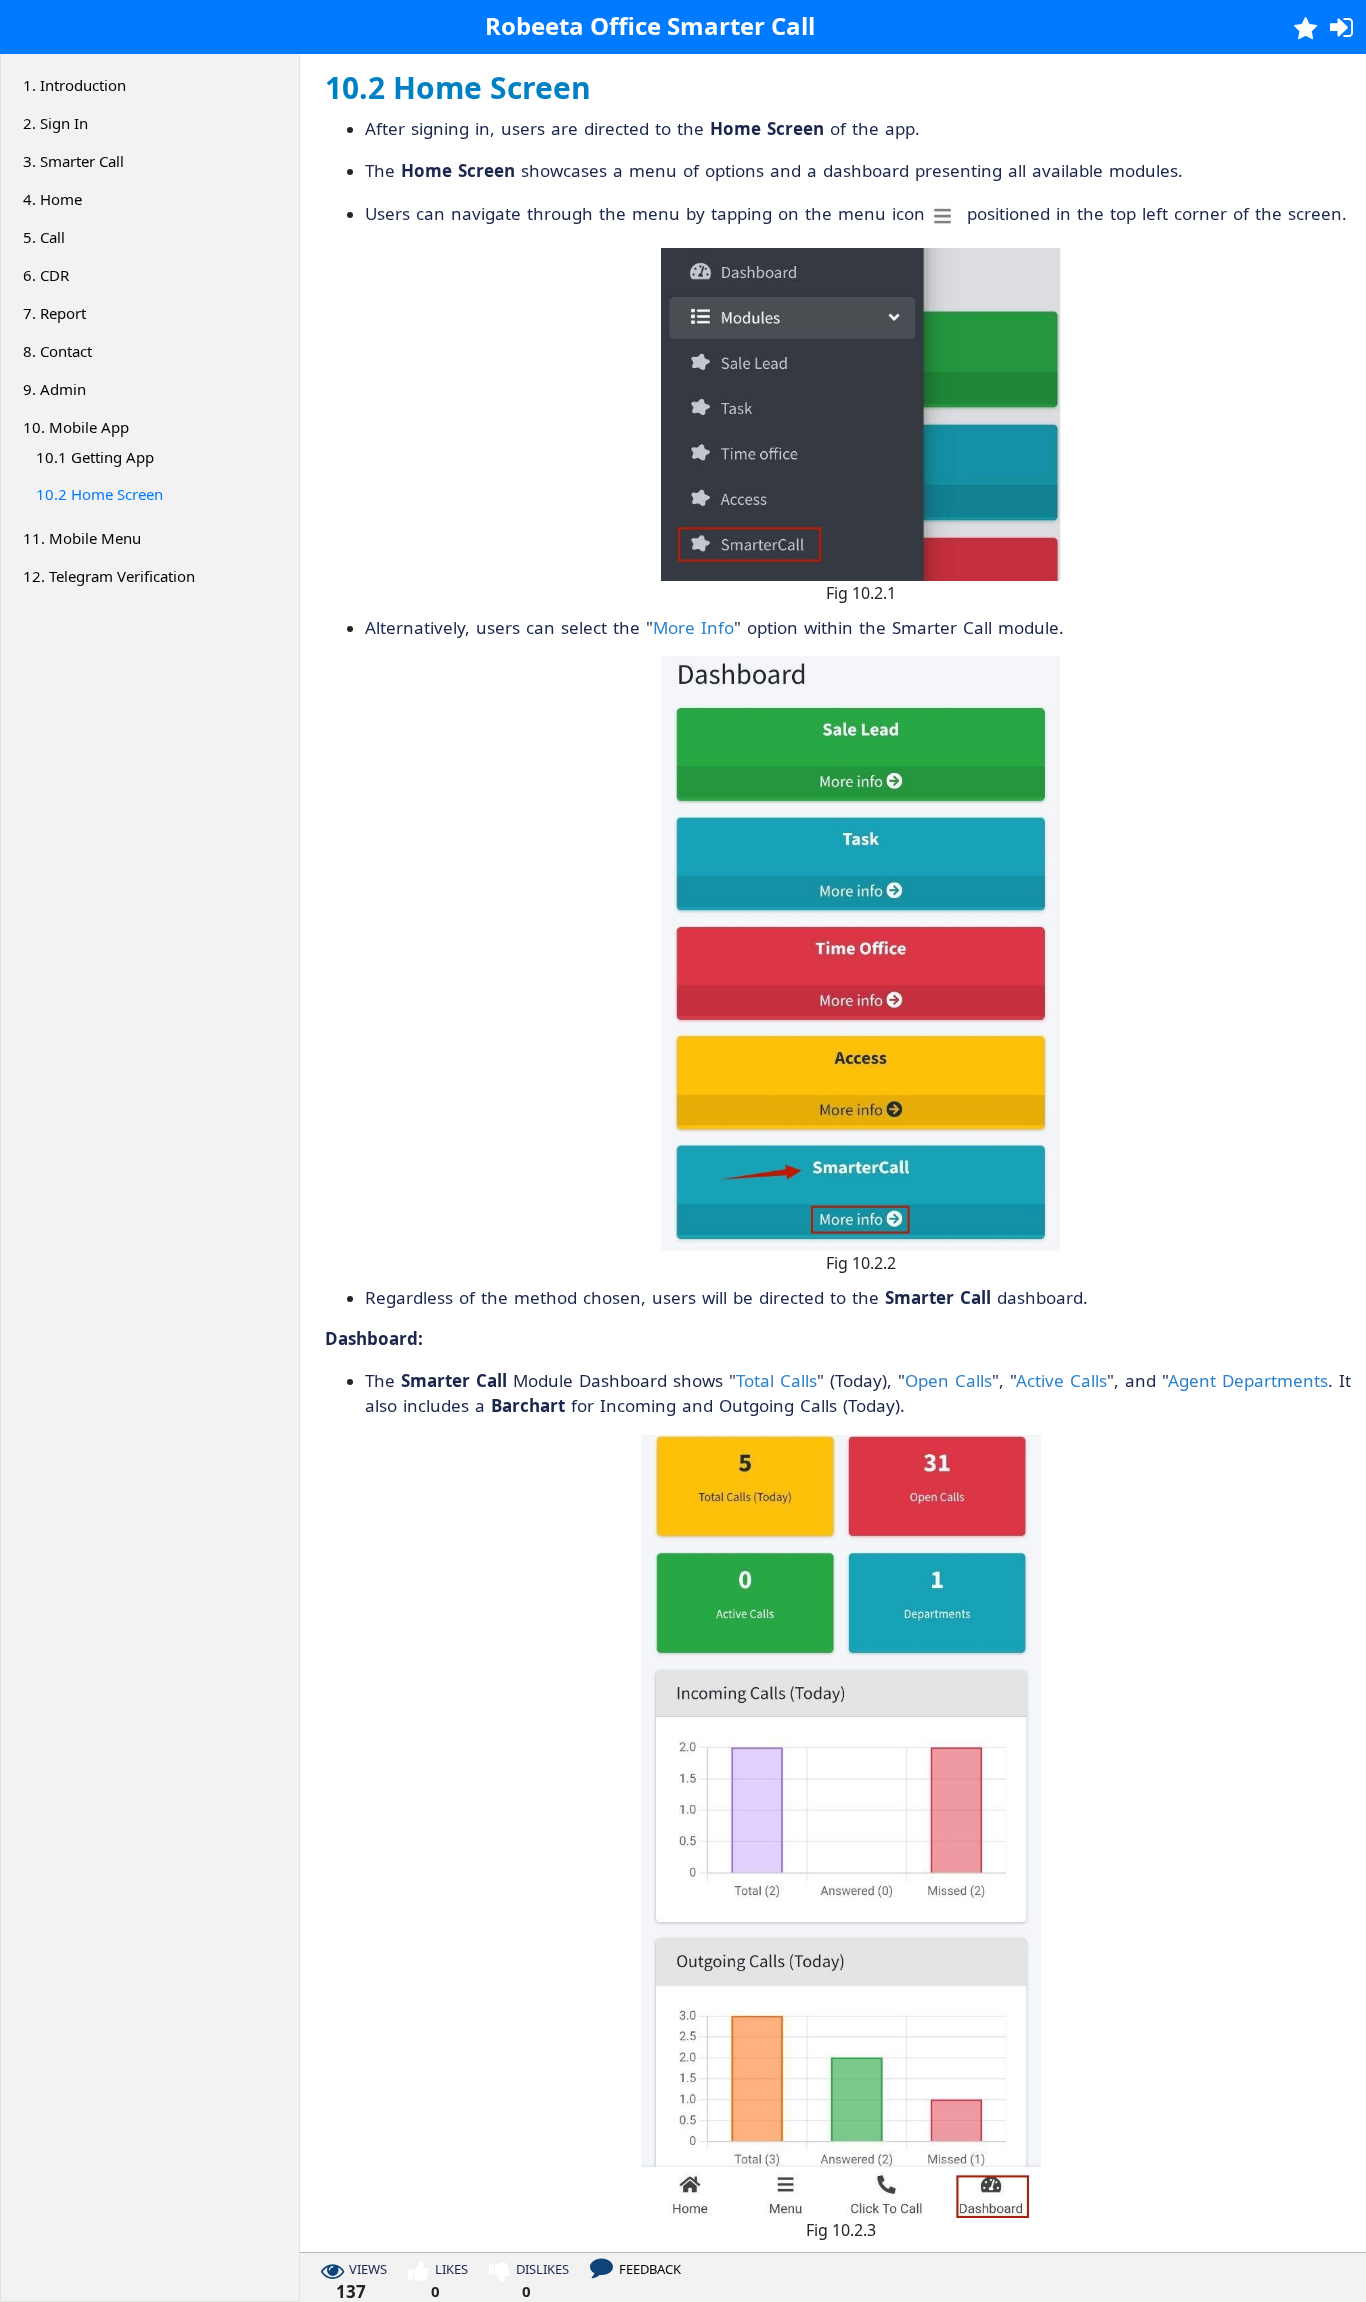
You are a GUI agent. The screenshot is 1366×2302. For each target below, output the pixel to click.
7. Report (54, 313)
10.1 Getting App (95, 457)
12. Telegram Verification (109, 576)
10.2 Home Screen (99, 494)
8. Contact (57, 351)
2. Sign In (55, 123)
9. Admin (54, 389)
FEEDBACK (650, 2270)
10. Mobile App (76, 427)
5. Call (44, 237)
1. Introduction (74, 85)
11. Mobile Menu (82, 538)
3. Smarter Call (73, 161)
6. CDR (46, 275)
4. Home (52, 199)
